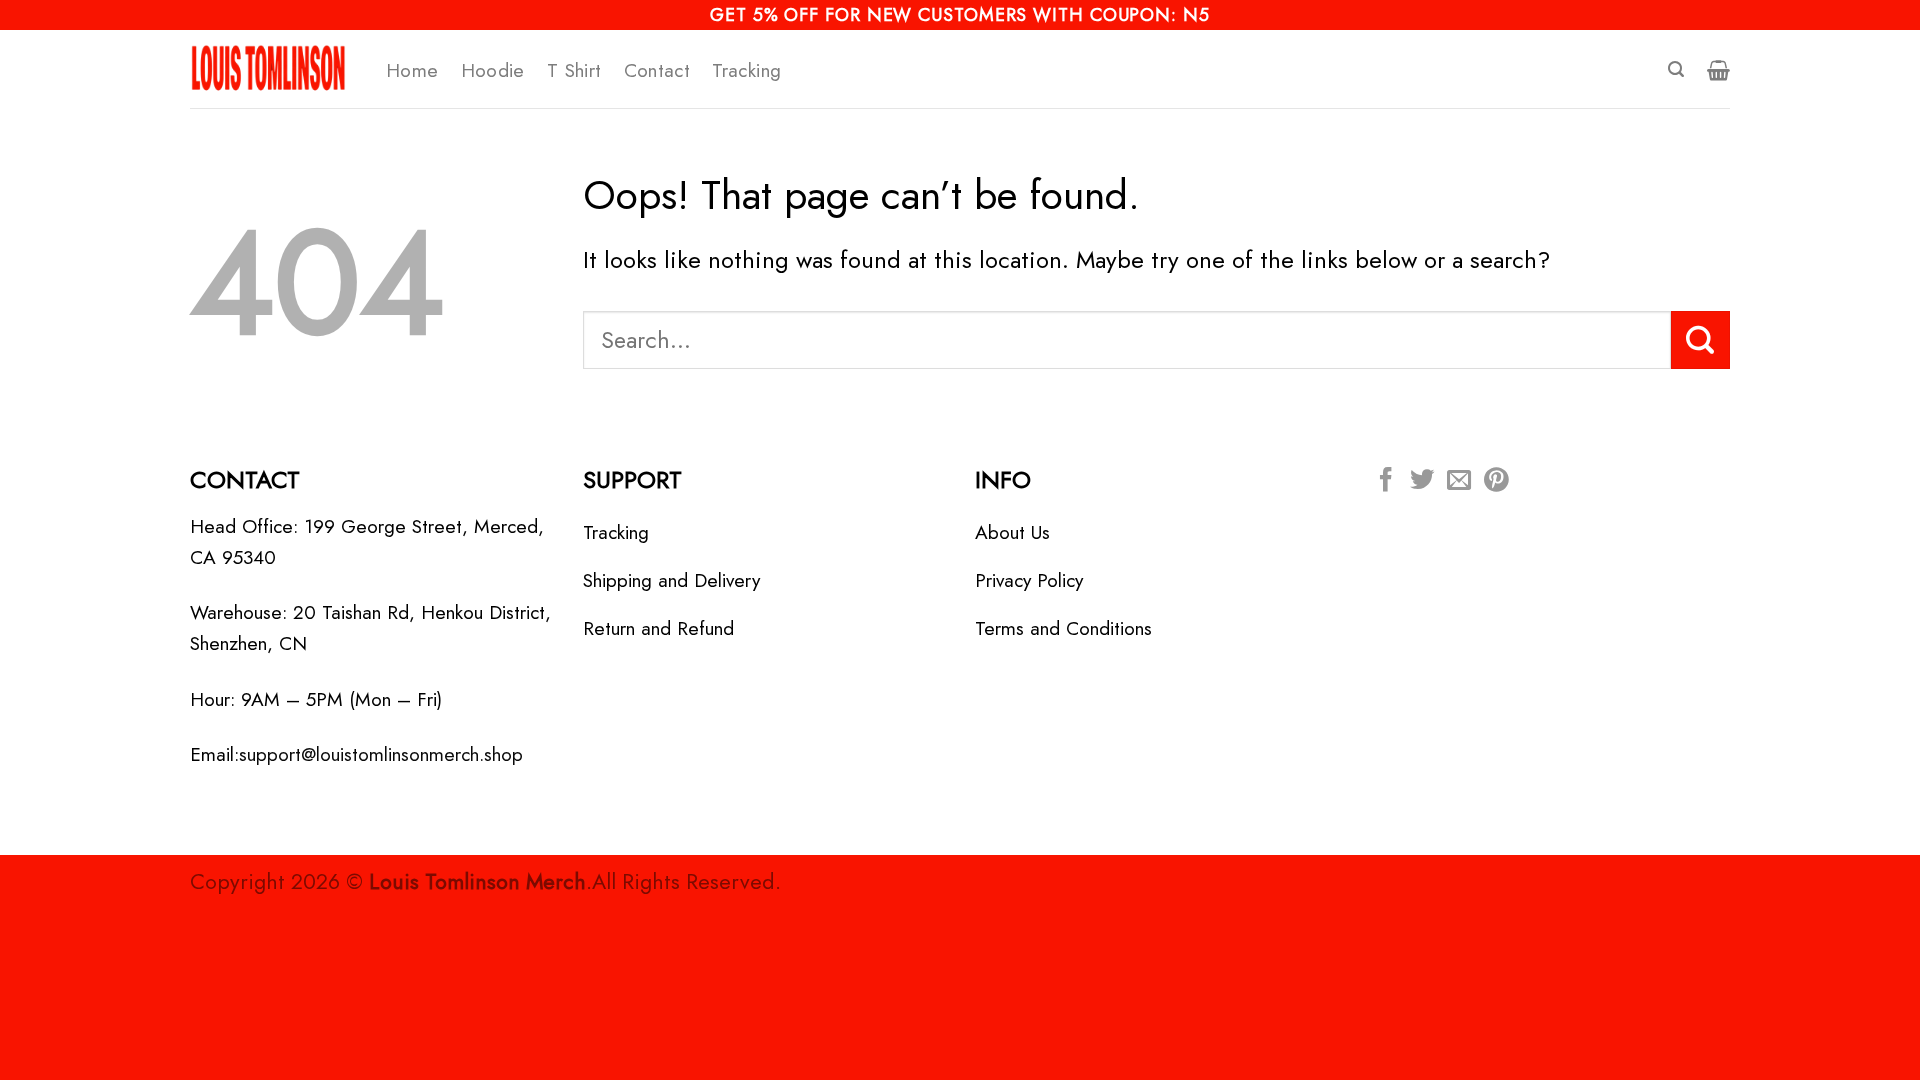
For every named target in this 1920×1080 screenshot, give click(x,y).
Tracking (746, 70)
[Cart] (1718, 70)
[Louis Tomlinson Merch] (273, 69)
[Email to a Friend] (1459, 481)
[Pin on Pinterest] (1496, 481)
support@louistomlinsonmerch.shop (381, 754)
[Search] (1676, 69)
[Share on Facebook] (1386, 481)
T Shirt (574, 70)
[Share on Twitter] (1422, 481)
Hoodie (493, 70)
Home (412, 70)
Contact (657, 70)
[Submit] (1700, 340)
